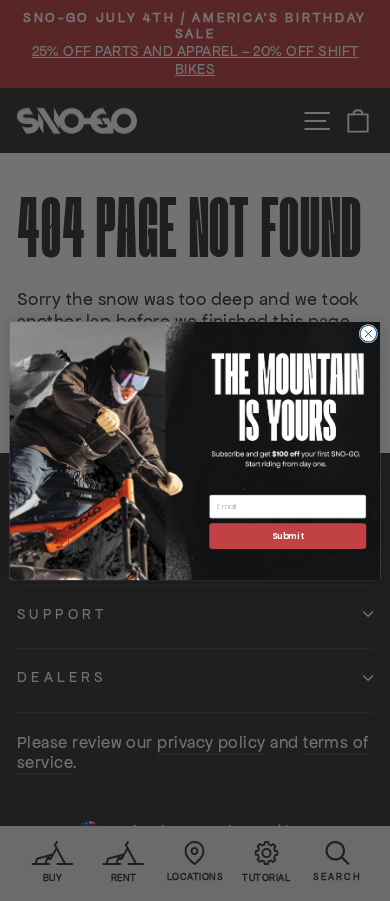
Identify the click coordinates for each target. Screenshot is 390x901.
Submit (288, 535)
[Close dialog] (368, 333)
